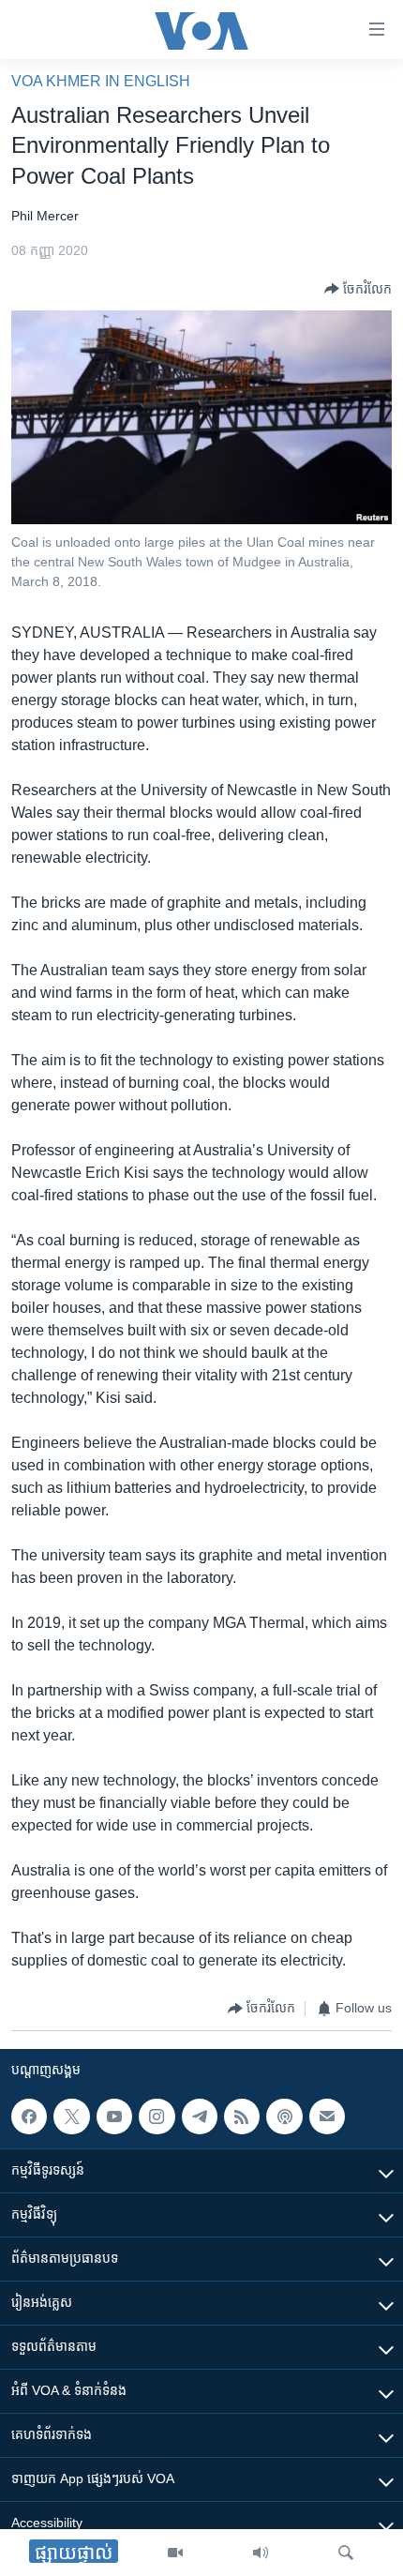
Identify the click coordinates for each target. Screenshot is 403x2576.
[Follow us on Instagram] (157, 2117)
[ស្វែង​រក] (346, 2553)
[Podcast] (284, 2117)
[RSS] (242, 2117)
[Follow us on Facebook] (29, 2117)
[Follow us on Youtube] (114, 2117)
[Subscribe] (327, 2117)
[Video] (175, 2553)
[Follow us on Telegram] (200, 2117)
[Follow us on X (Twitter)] (71, 2117)
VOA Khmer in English (101, 81)
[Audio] (261, 2553)
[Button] (358, 289)
